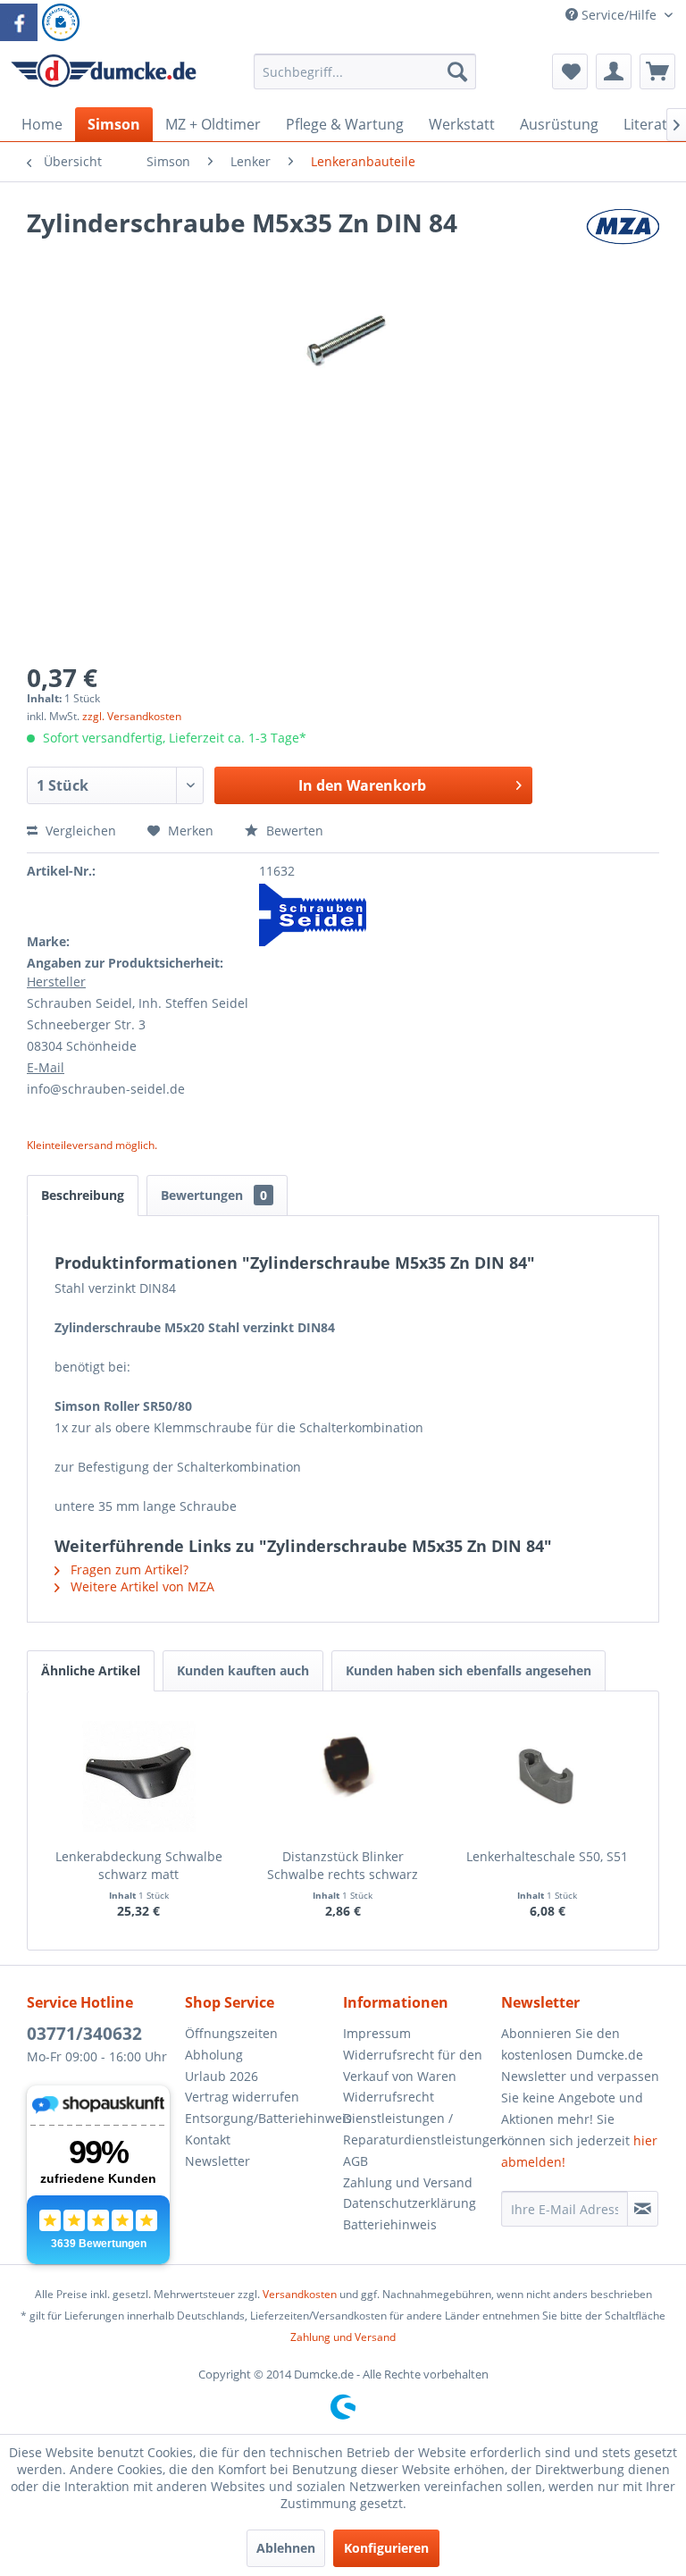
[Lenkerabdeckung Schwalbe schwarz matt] (139, 1776)
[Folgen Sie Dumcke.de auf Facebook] (19, 22)
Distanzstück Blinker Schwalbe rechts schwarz (343, 1865)
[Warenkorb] (657, 71)
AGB (356, 2161)
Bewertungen (214, 1195)
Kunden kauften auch (243, 1670)
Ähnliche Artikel (91, 1670)
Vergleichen (79, 831)
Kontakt (208, 2140)
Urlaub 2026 (222, 2076)
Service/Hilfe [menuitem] (619, 15)
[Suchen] (457, 71)
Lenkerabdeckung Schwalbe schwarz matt (139, 1865)
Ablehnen (286, 2548)
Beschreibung (83, 1195)
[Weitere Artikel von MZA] (623, 240)
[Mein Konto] (614, 71)
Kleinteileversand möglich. (92, 1145)
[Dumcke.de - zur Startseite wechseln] (104, 76)
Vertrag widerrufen (242, 2097)
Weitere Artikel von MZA (141, 1586)
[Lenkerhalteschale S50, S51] (547, 1776)
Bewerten (293, 831)
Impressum (377, 2033)
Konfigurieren (386, 2548)
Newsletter (218, 2161)
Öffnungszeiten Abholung (231, 2044)
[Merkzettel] (570, 71)
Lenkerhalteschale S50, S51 (547, 1856)
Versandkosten (300, 2294)
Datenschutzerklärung (410, 2203)
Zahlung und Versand (408, 2182)
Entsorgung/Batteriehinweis (259, 2118)
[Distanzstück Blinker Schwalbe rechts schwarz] (343, 1776)
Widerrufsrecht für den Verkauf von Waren (413, 2065)
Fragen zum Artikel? (128, 1569)
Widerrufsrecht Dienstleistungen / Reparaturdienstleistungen (418, 2118)
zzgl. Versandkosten (132, 716)
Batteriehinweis (390, 2224)
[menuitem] (365, 80)
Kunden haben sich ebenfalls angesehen (468, 1670)
